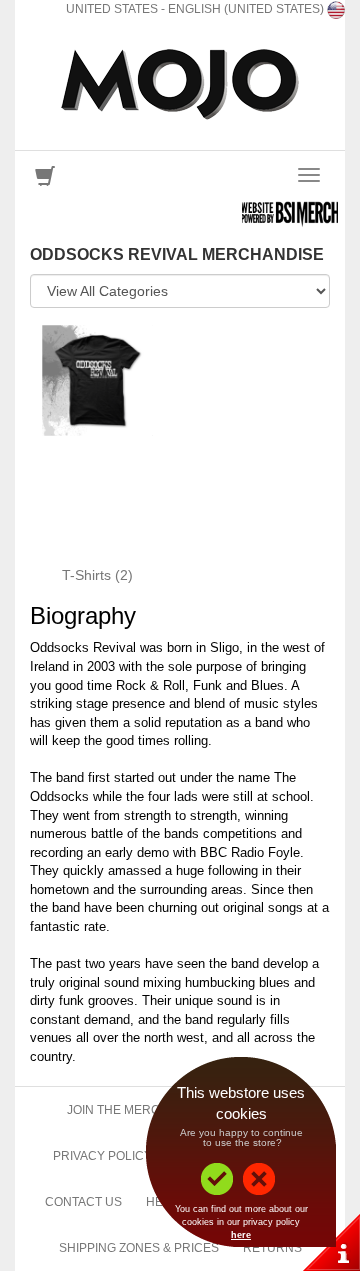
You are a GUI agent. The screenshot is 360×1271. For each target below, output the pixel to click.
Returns (272, 1248)
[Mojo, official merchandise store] (180, 84)
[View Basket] (45, 180)
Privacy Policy (102, 1156)
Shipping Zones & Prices (139, 1248)
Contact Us (83, 1202)
